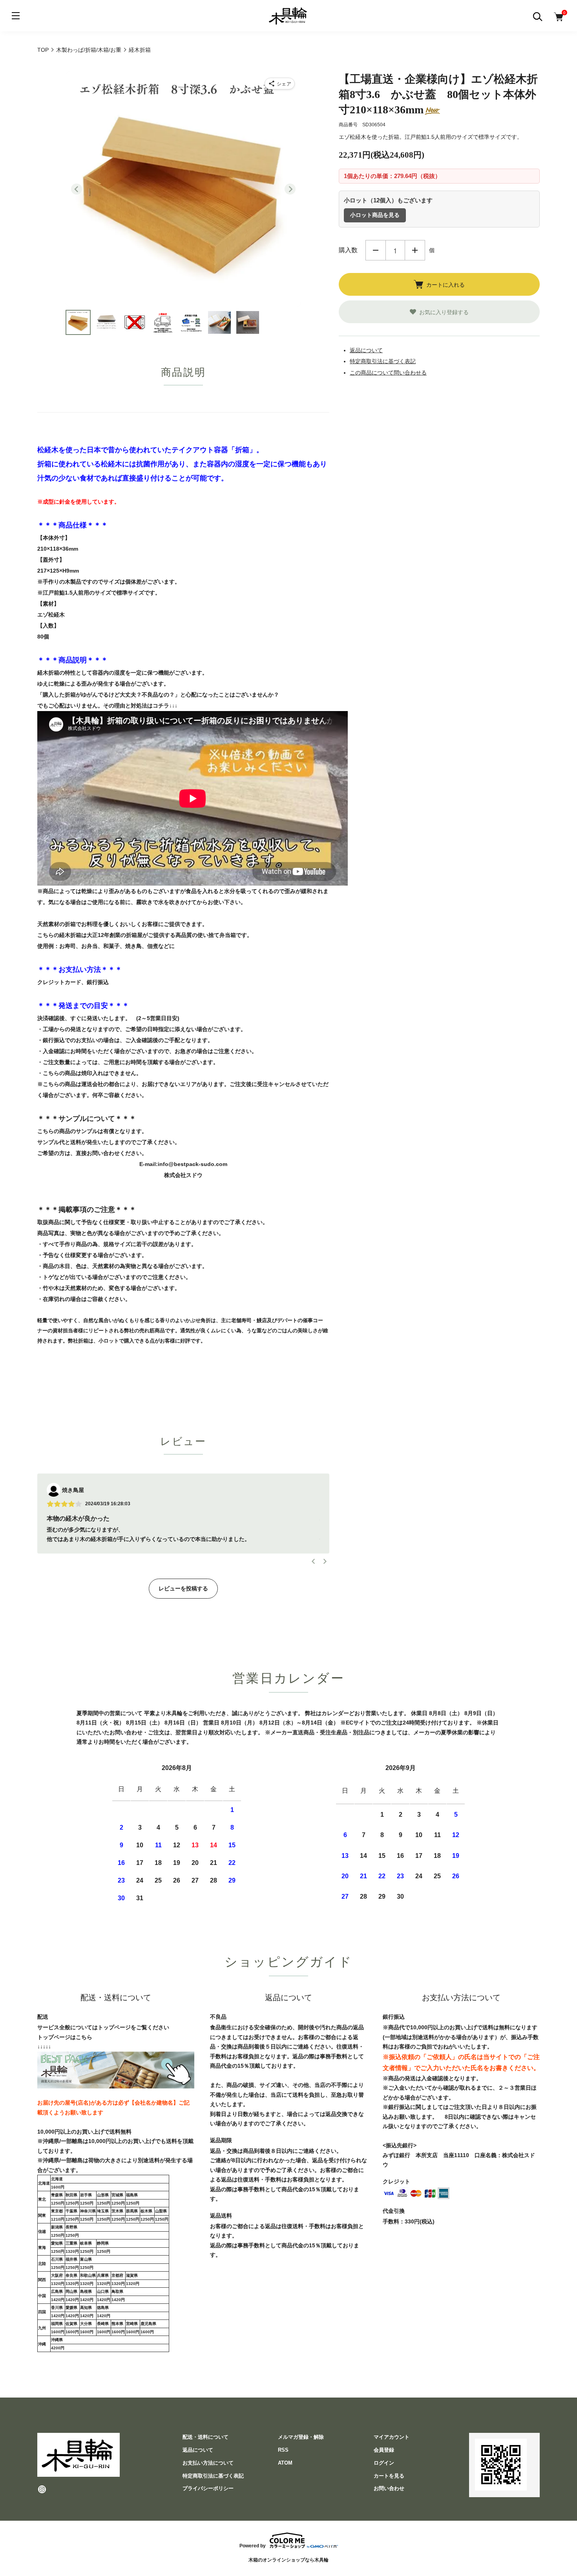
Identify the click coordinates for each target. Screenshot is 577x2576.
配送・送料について (205, 2437)
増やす (415, 250)
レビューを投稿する (183, 1588)
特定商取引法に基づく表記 (383, 361)
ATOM (285, 2463)
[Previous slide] (314, 1561)
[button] (78, 322)
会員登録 (384, 2450)
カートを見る (389, 2476)
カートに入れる (446, 284)
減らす (376, 250)
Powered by (253, 2546)
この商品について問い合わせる (388, 373)
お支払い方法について (208, 2463)
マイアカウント (392, 2437)
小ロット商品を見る (375, 215)
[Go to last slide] (77, 189)
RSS (283, 2450)
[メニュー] (16, 16)
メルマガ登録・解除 (301, 2437)
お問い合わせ (389, 2488)
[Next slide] (290, 189)
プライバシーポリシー (208, 2488)
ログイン (384, 2463)
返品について (366, 350)
